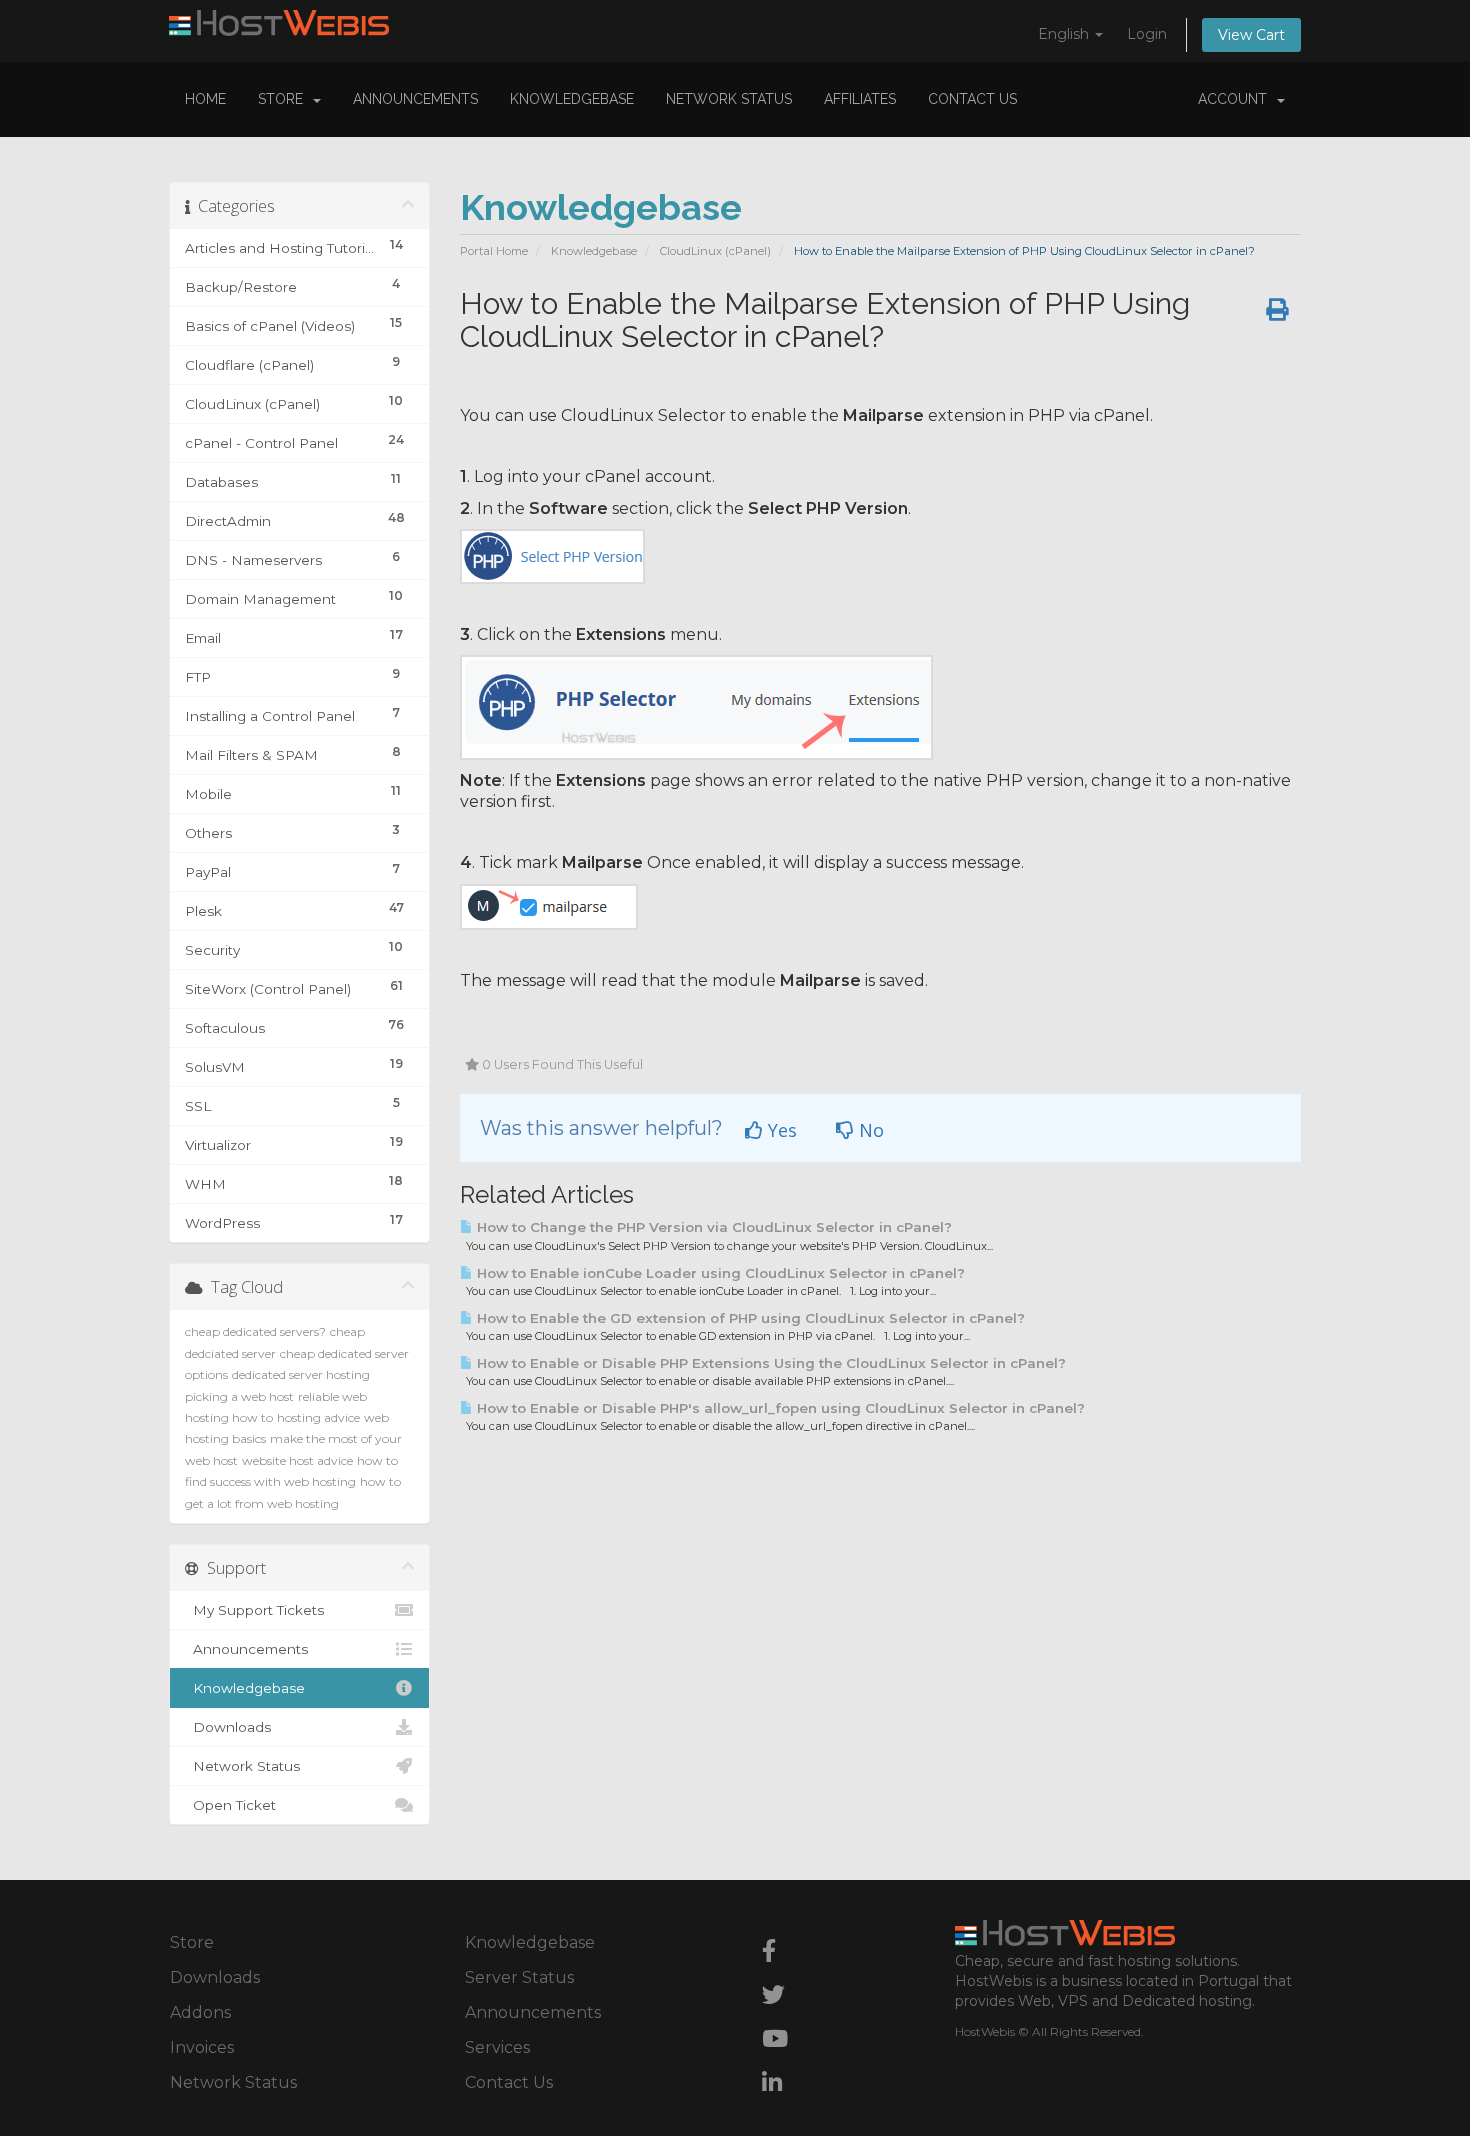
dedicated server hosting (301, 1374)
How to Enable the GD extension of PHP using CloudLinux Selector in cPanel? (749, 1318)
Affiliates (860, 99)
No (869, 1130)
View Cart (1251, 35)
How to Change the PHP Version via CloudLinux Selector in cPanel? (712, 1227)
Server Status (519, 1977)
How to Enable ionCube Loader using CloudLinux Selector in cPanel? (719, 1273)
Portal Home (494, 251)
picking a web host (239, 1396)
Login (1147, 34)
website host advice (297, 1460)
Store (284, 99)
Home (205, 99)
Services (497, 2047)
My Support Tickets (254, 1610)
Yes (780, 1130)
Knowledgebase (572, 99)
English (1065, 34)
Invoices (202, 2047)
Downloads (228, 1727)
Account (1236, 99)
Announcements (415, 99)
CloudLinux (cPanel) (715, 251)
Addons (200, 2012)
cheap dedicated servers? (255, 1331)
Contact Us (972, 99)
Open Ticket (230, 1805)
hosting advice (318, 1417)
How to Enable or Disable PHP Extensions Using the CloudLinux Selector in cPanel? (769, 1363)
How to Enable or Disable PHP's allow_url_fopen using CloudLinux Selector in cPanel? (779, 1408)
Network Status (729, 99)
